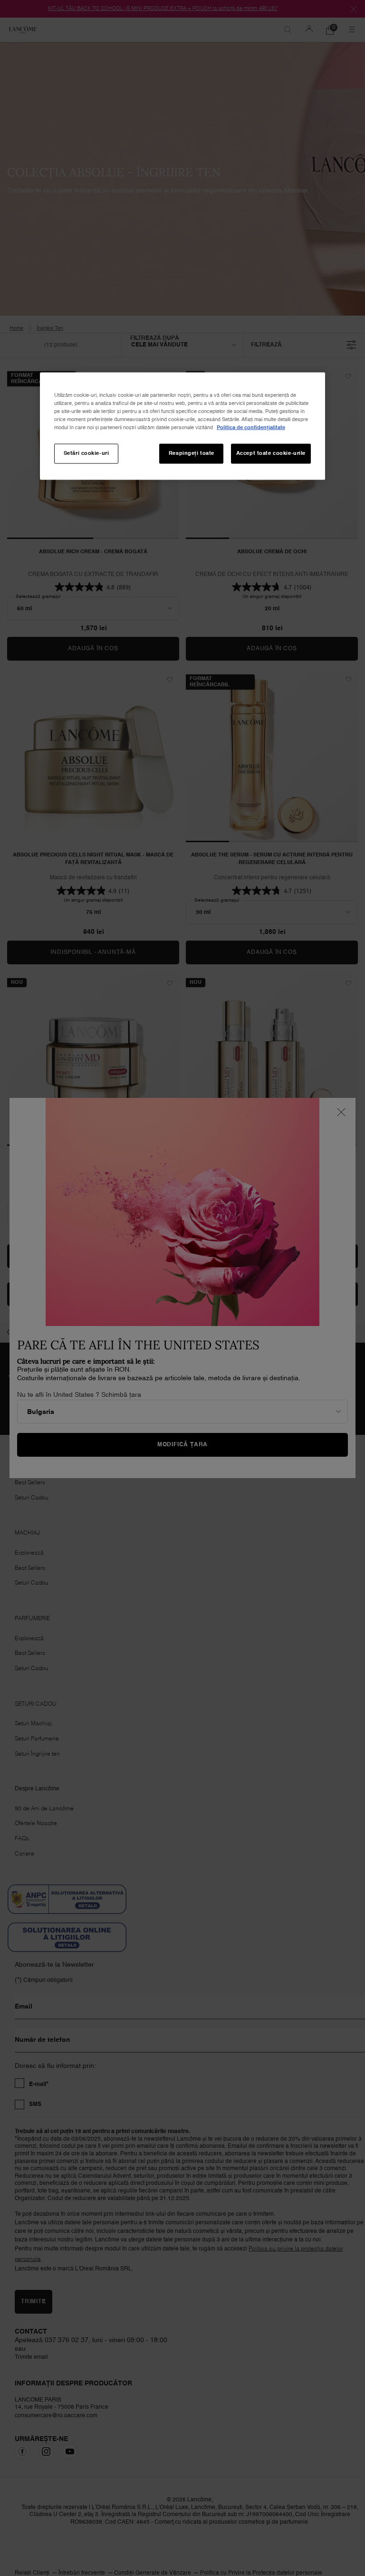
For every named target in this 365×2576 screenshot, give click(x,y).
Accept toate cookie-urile (271, 453)
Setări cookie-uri (86, 453)
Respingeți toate (192, 453)
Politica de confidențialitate (251, 428)
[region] (182, 426)
